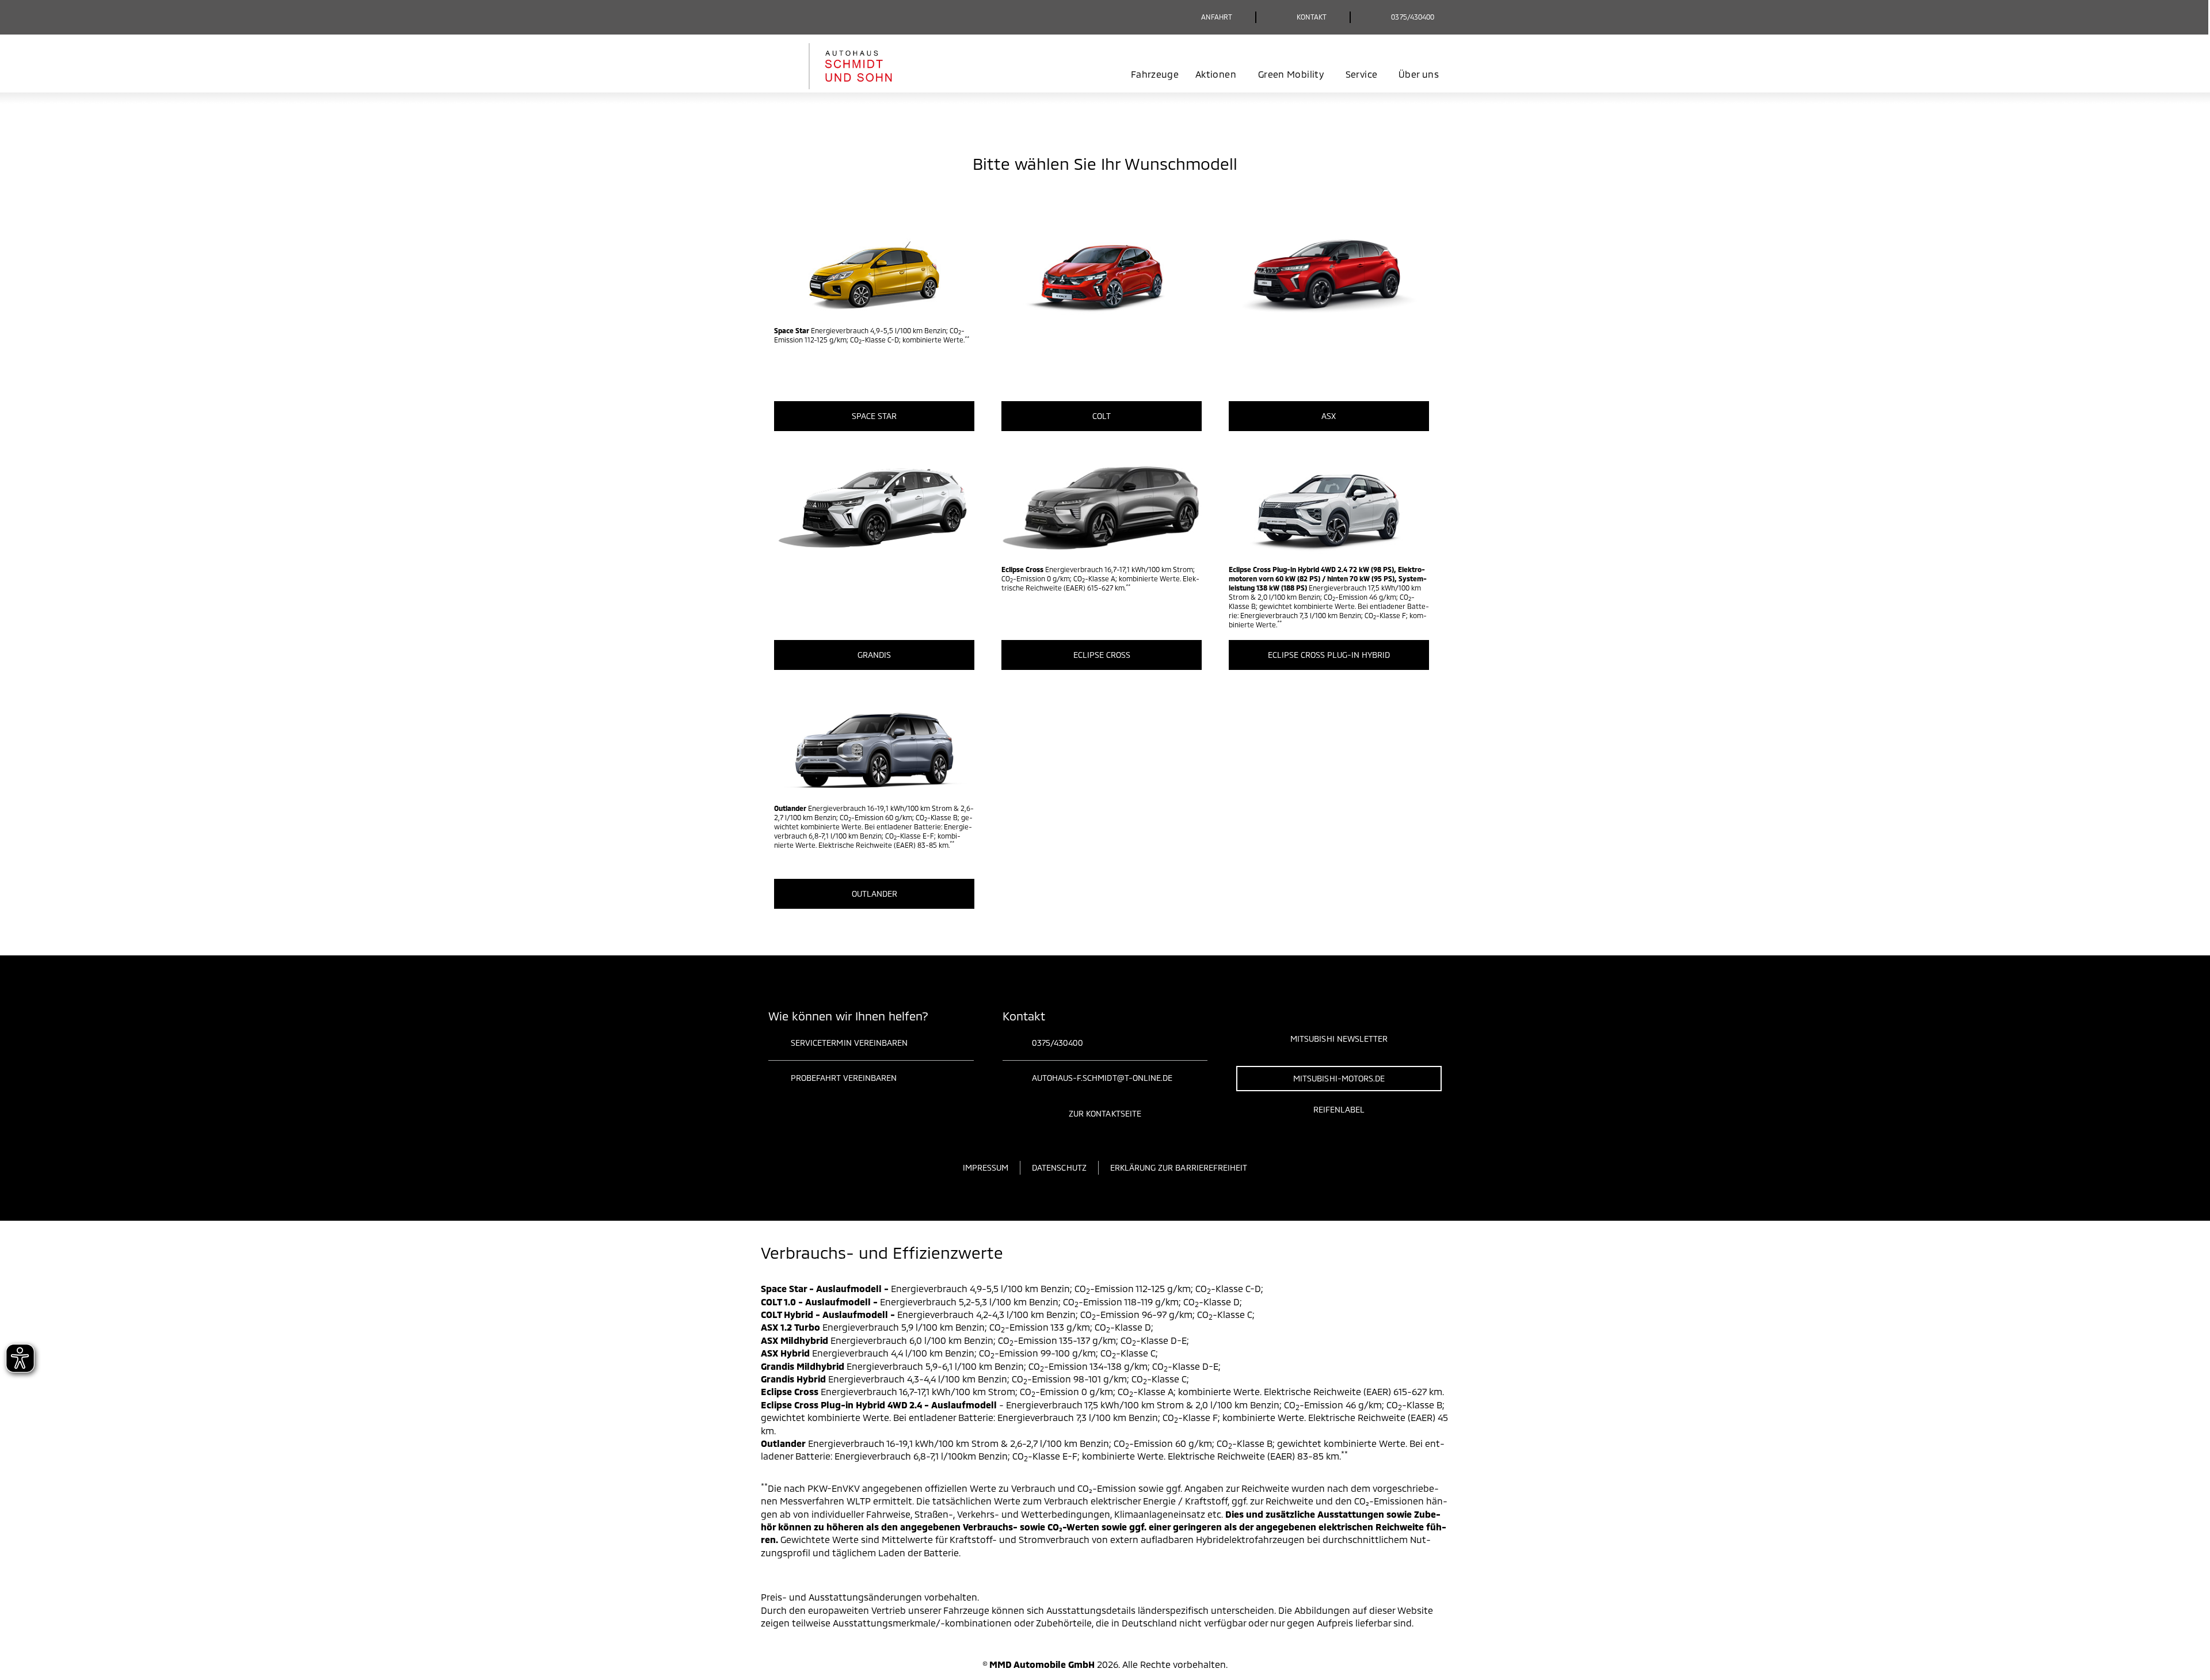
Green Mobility (1291, 74)
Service (1361, 74)
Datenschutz (1059, 1167)
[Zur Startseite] (847, 66)
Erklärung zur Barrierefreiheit (1179, 1167)
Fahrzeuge (1155, 74)
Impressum (986, 1167)
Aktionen (1216, 74)
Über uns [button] (1419, 74)
